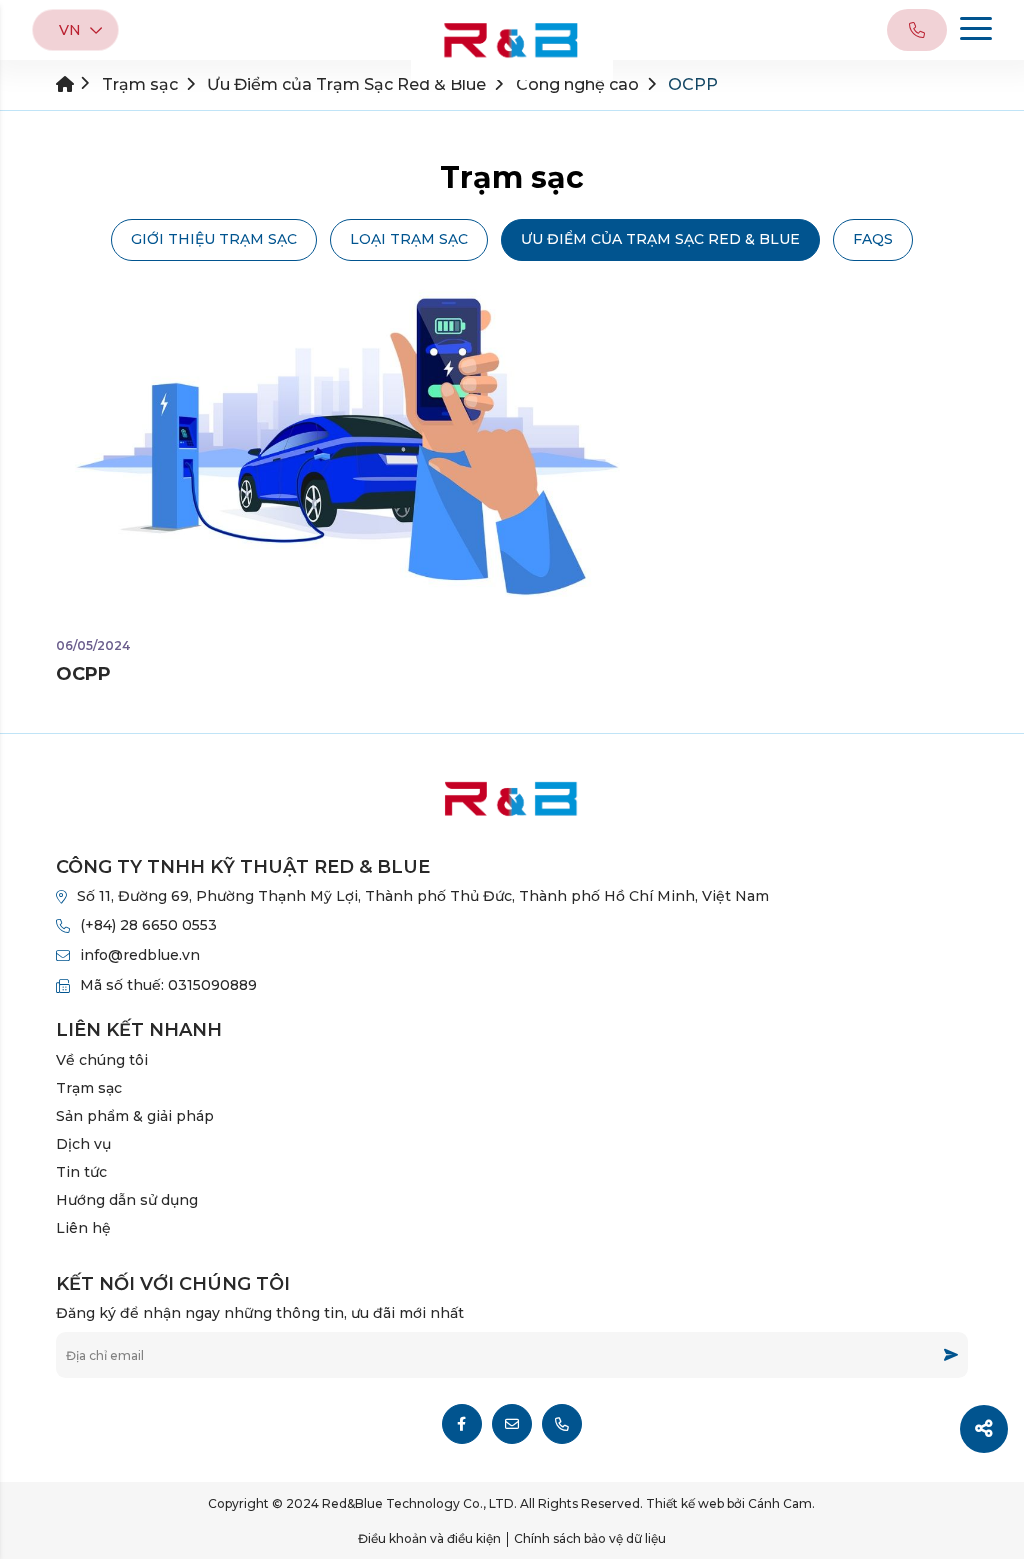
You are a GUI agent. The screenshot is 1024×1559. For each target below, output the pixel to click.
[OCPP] (354, 451)
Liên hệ (83, 1228)
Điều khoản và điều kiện (429, 1538)
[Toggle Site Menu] (976, 32)
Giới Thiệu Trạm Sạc (214, 239)
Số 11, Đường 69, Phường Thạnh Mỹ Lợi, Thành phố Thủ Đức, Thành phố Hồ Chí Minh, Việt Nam (423, 896)
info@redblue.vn (140, 955)
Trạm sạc (89, 1088)
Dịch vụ (83, 1144)
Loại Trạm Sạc (409, 239)
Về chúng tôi (102, 1060)
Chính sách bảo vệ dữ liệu (590, 1538)
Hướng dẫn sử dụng (127, 1200)
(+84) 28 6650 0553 (148, 925)
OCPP (83, 674)
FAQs (873, 239)
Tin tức (81, 1172)
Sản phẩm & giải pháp (135, 1116)
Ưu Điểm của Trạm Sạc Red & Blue (660, 239)
